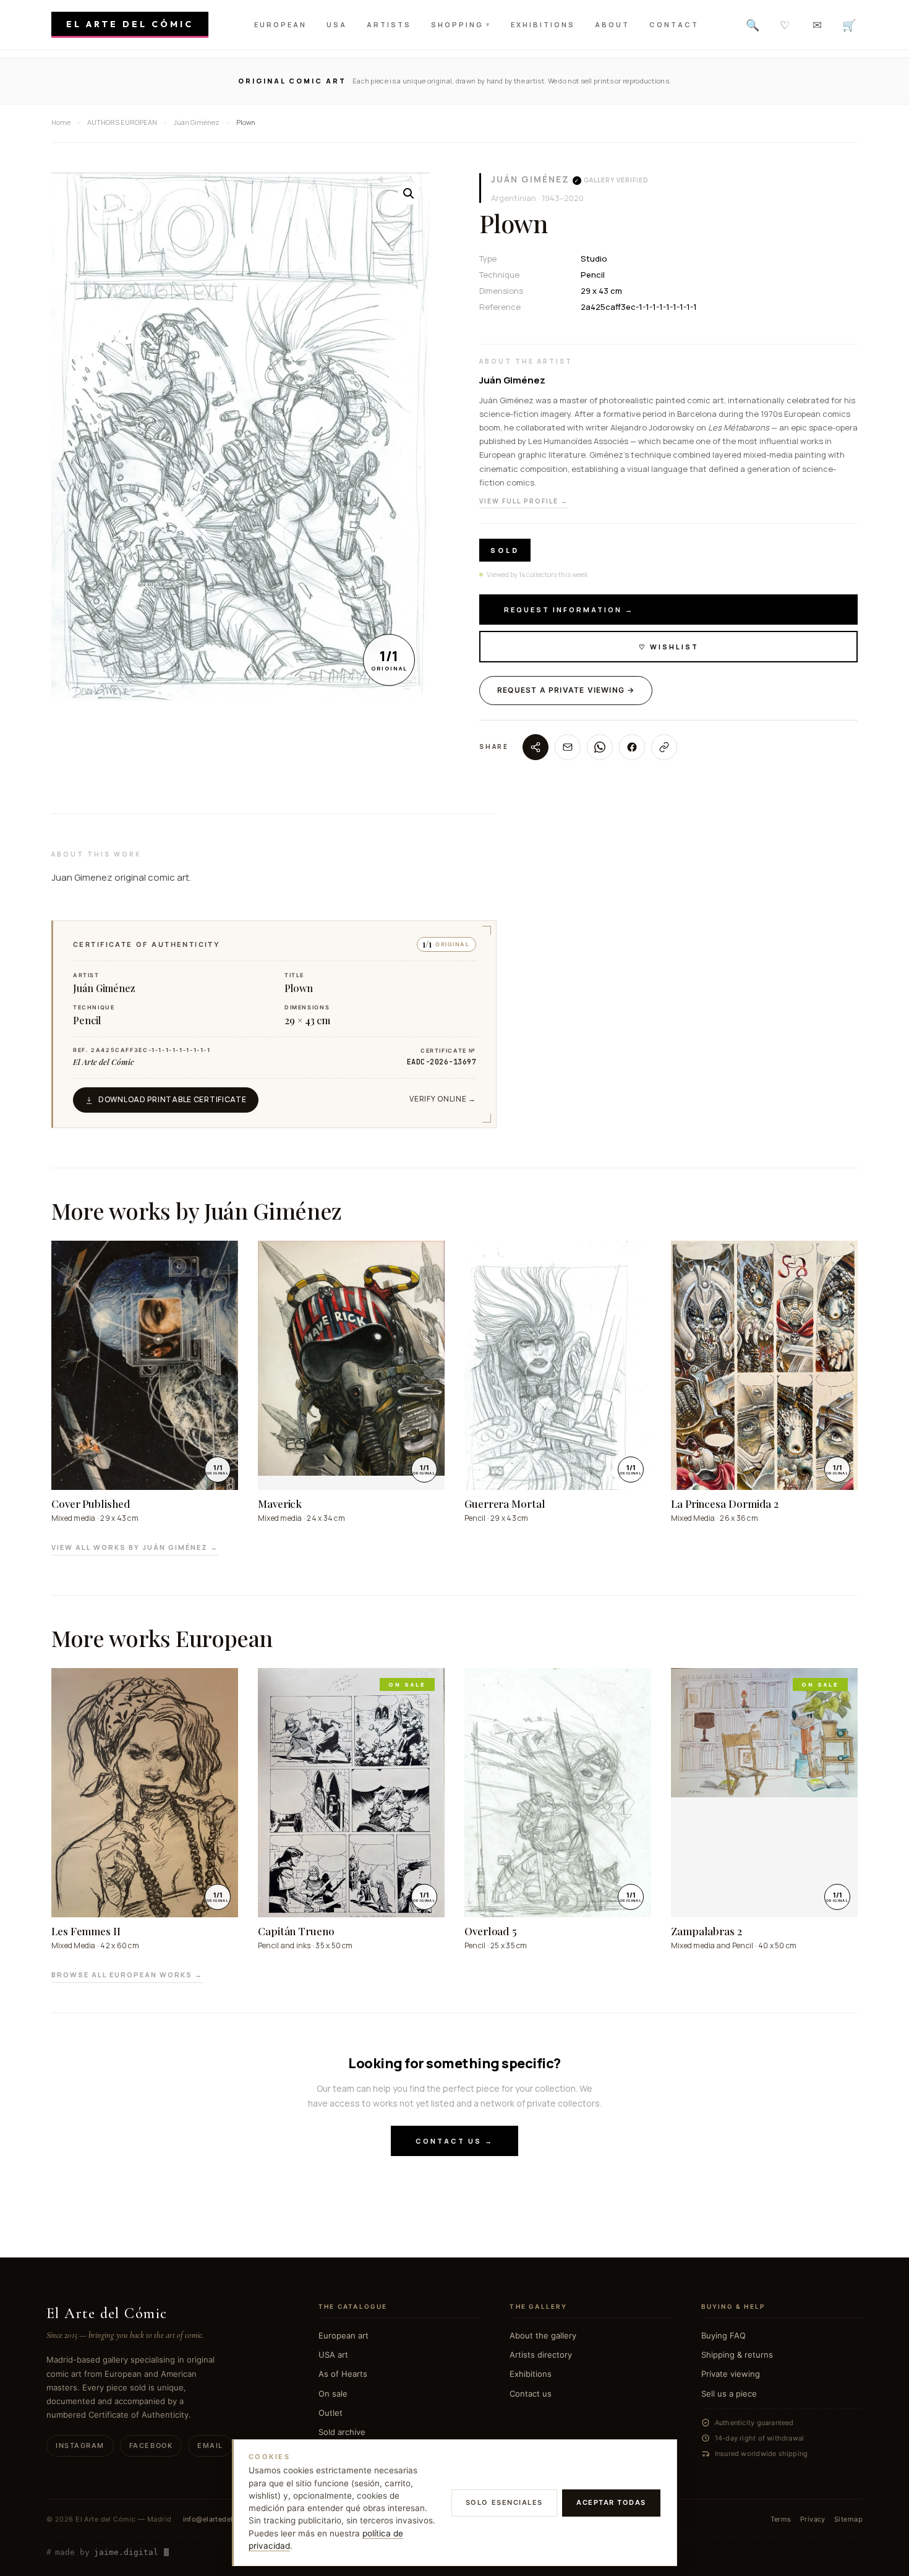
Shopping (461, 24)
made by (102, 2552)
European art (344, 2335)
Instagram (80, 2445)
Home (61, 122)
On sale (333, 2394)
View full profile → (524, 501)
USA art (333, 2355)
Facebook (151, 2445)
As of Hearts (343, 2374)
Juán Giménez (530, 179)
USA (337, 24)
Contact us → (454, 2141)
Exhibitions (543, 24)
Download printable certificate (173, 1099)
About (612, 24)
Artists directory (541, 2355)
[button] (409, 194)
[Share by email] (568, 747)
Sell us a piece (729, 2394)
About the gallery (543, 2335)
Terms (781, 2519)
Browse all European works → (127, 1975)
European (280, 24)
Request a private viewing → (566, 690)
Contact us (531, 2394)
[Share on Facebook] (632, 747)
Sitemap (848, 2519)
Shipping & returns (737, 2355)
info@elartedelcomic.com (227, 2519)
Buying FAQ (723, 2335)
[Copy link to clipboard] (664, 747)
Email (210, 2445)
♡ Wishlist (669, 647)
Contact (674, 24)
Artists (389, 24)
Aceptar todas (611, 2502)
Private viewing (731, 2374)
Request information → (569, 610)
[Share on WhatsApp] (600, 747)
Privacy (813, 2519)
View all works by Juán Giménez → (135, 1547)
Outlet (331, 2413)
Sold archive (342, 2432)
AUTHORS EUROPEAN (122, 122)
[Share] (536, 747)
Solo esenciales (504, 2502)
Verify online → (443, 1099)
